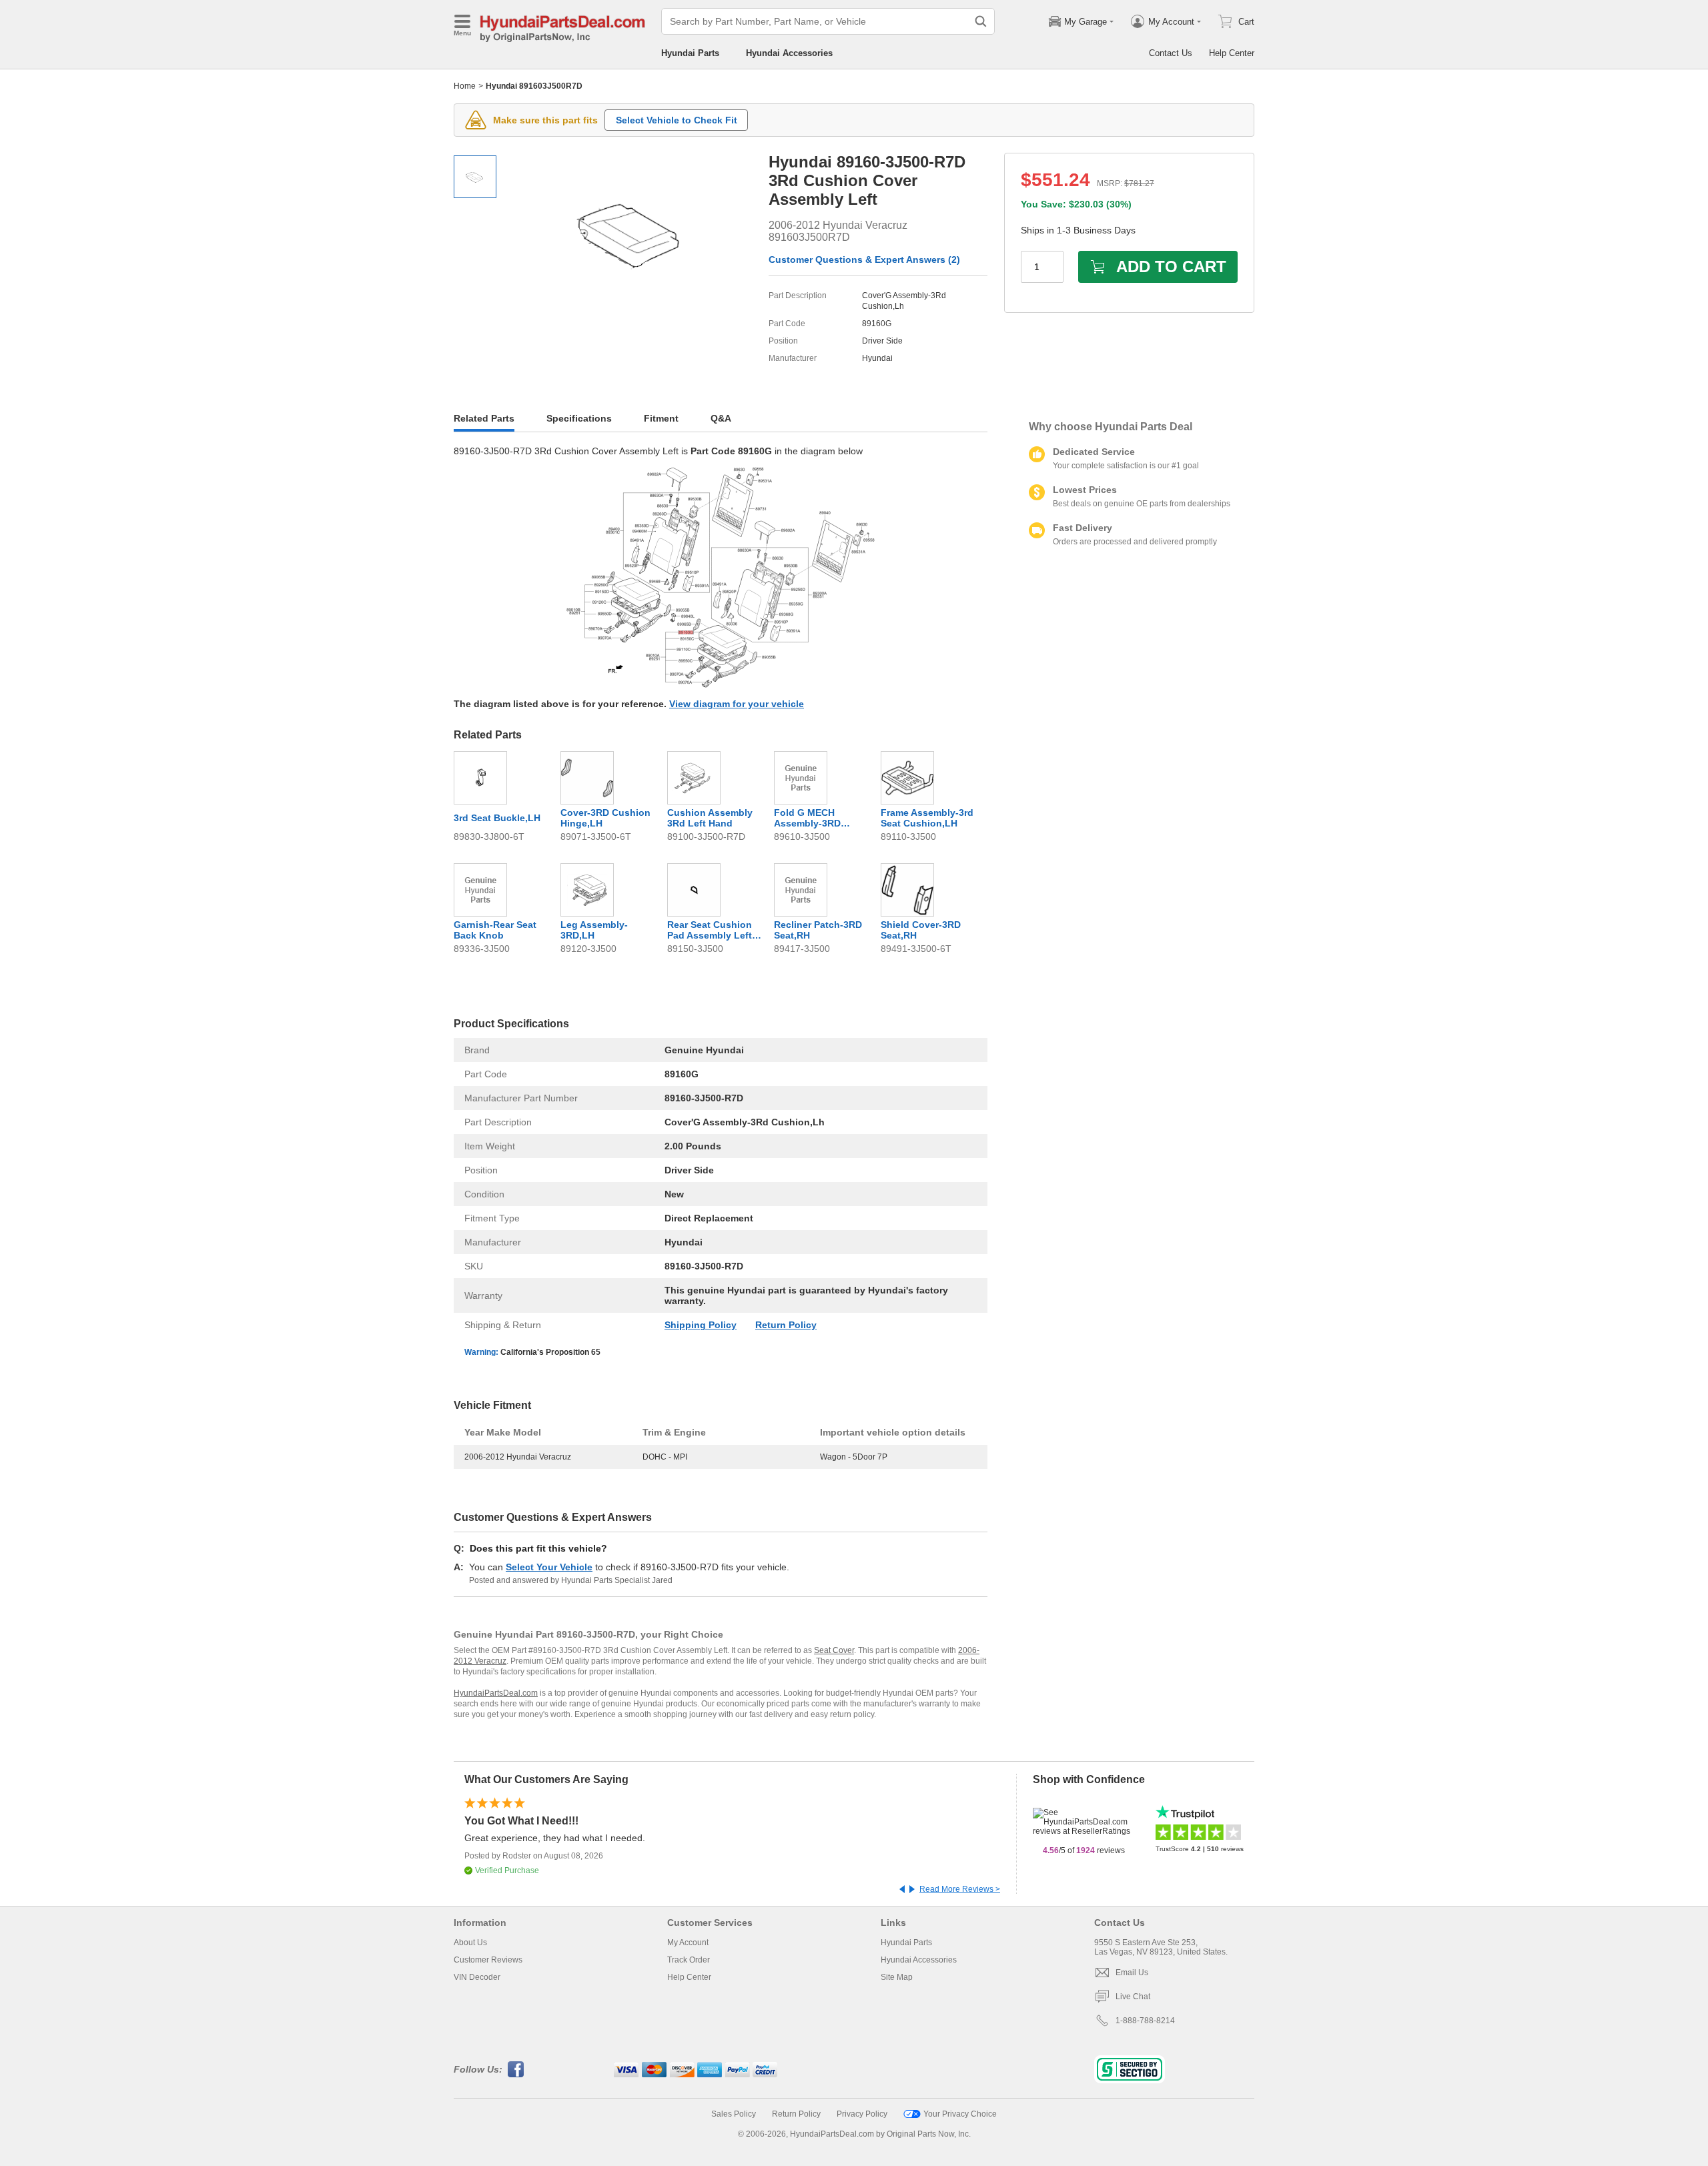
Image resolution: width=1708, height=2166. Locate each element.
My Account (688, 1943)
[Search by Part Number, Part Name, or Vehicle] (981, 21)
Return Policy (786, 1325)
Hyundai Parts (690, 53)
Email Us (1132, 1973)
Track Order (689, 1960)
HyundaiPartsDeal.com (496, 1693)
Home (465, 86)
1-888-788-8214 (1145, 2021)
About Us (470, 1943)
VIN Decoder (477, 1977)
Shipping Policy (701, 1325)
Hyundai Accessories (789, 53)
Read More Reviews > (960, 1889)
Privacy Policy (862, 2114)
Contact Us (1171, 53)
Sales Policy (734, 2114)
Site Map (897, 1977)
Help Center (1232, 53)
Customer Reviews (488, 1960)
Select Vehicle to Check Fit (677, 120)
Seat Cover (834, 1650)
